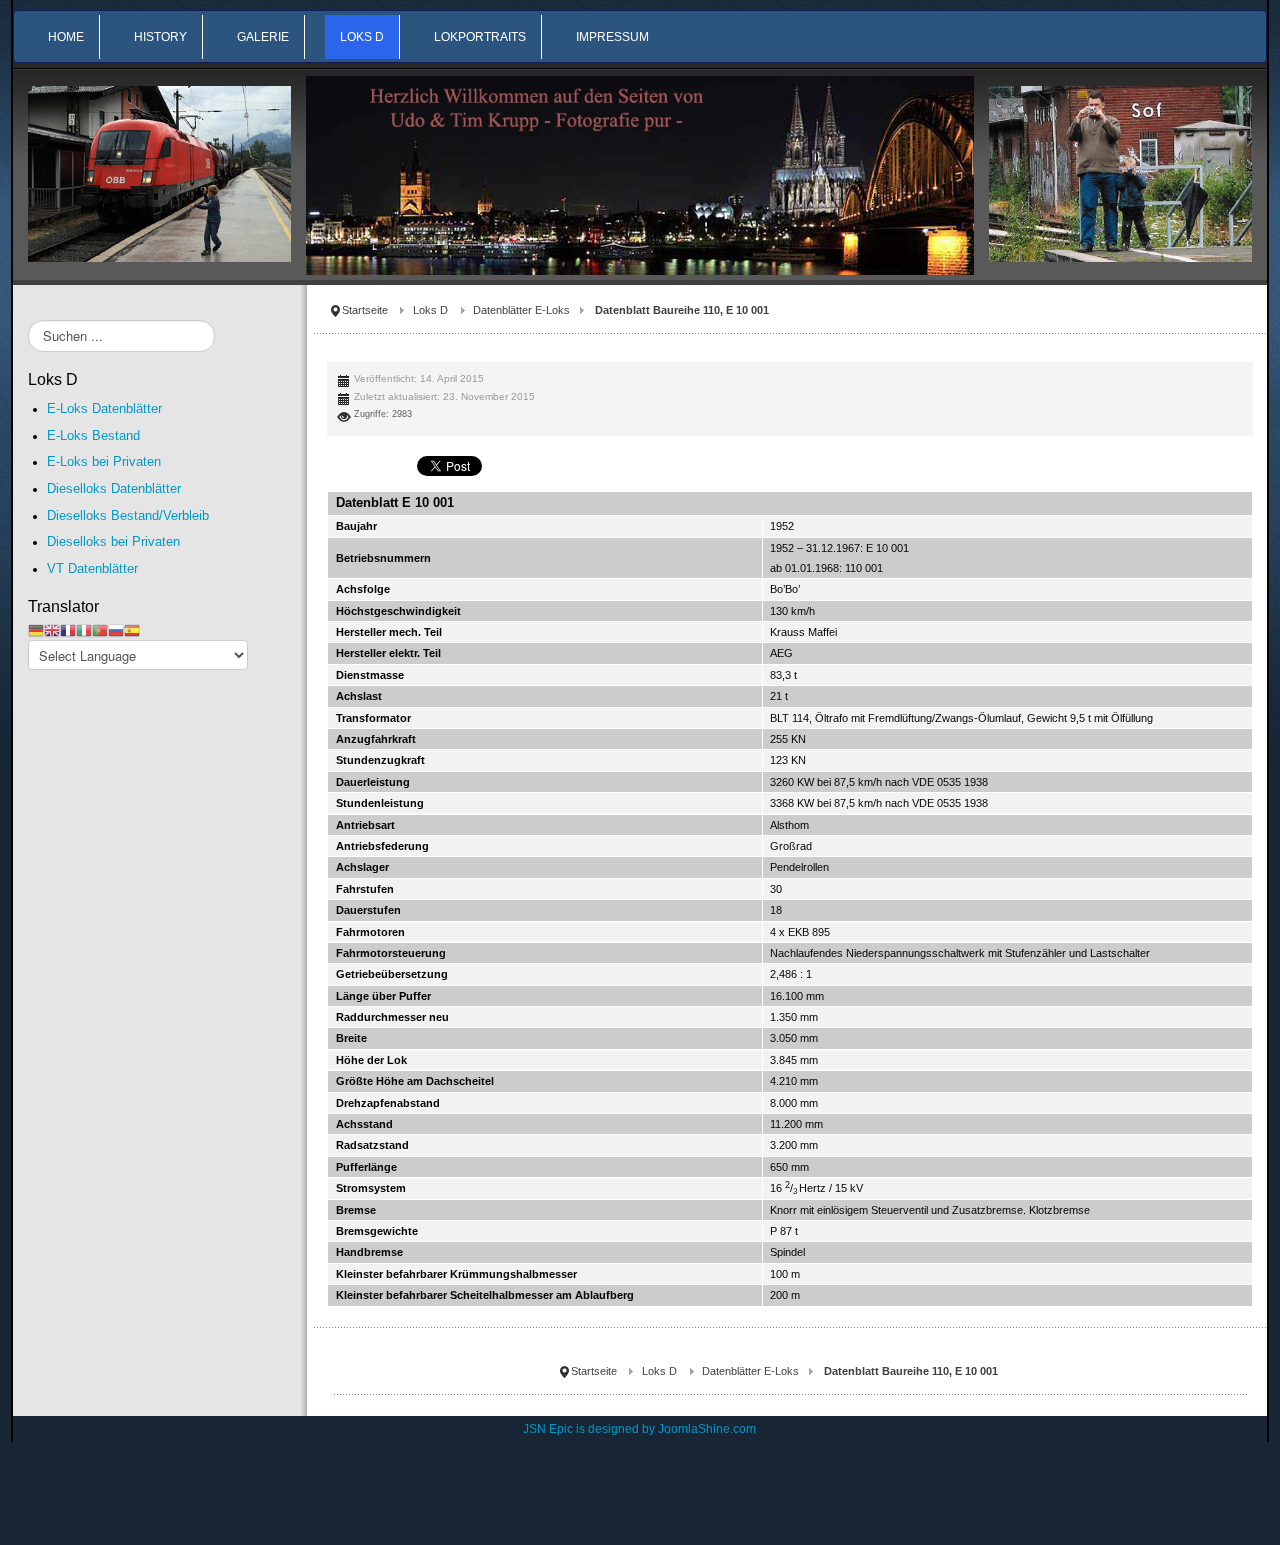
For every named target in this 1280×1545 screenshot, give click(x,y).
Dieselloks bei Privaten (113, 541)
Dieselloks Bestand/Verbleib (128, 515)
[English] (52, 630)
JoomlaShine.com (707, 1429)
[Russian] (116, 630)
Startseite (365, 310)
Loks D (430, 310)
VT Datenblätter (92, 568)
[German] (36, 630)
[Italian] (84, 630)
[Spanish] (132, 630)
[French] (68, 630)
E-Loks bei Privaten (104, 461)
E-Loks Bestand (93, 435)
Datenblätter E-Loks (521, 310)
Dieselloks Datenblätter (114, 488)
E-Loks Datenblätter (104, 408)
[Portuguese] (100, 630)
